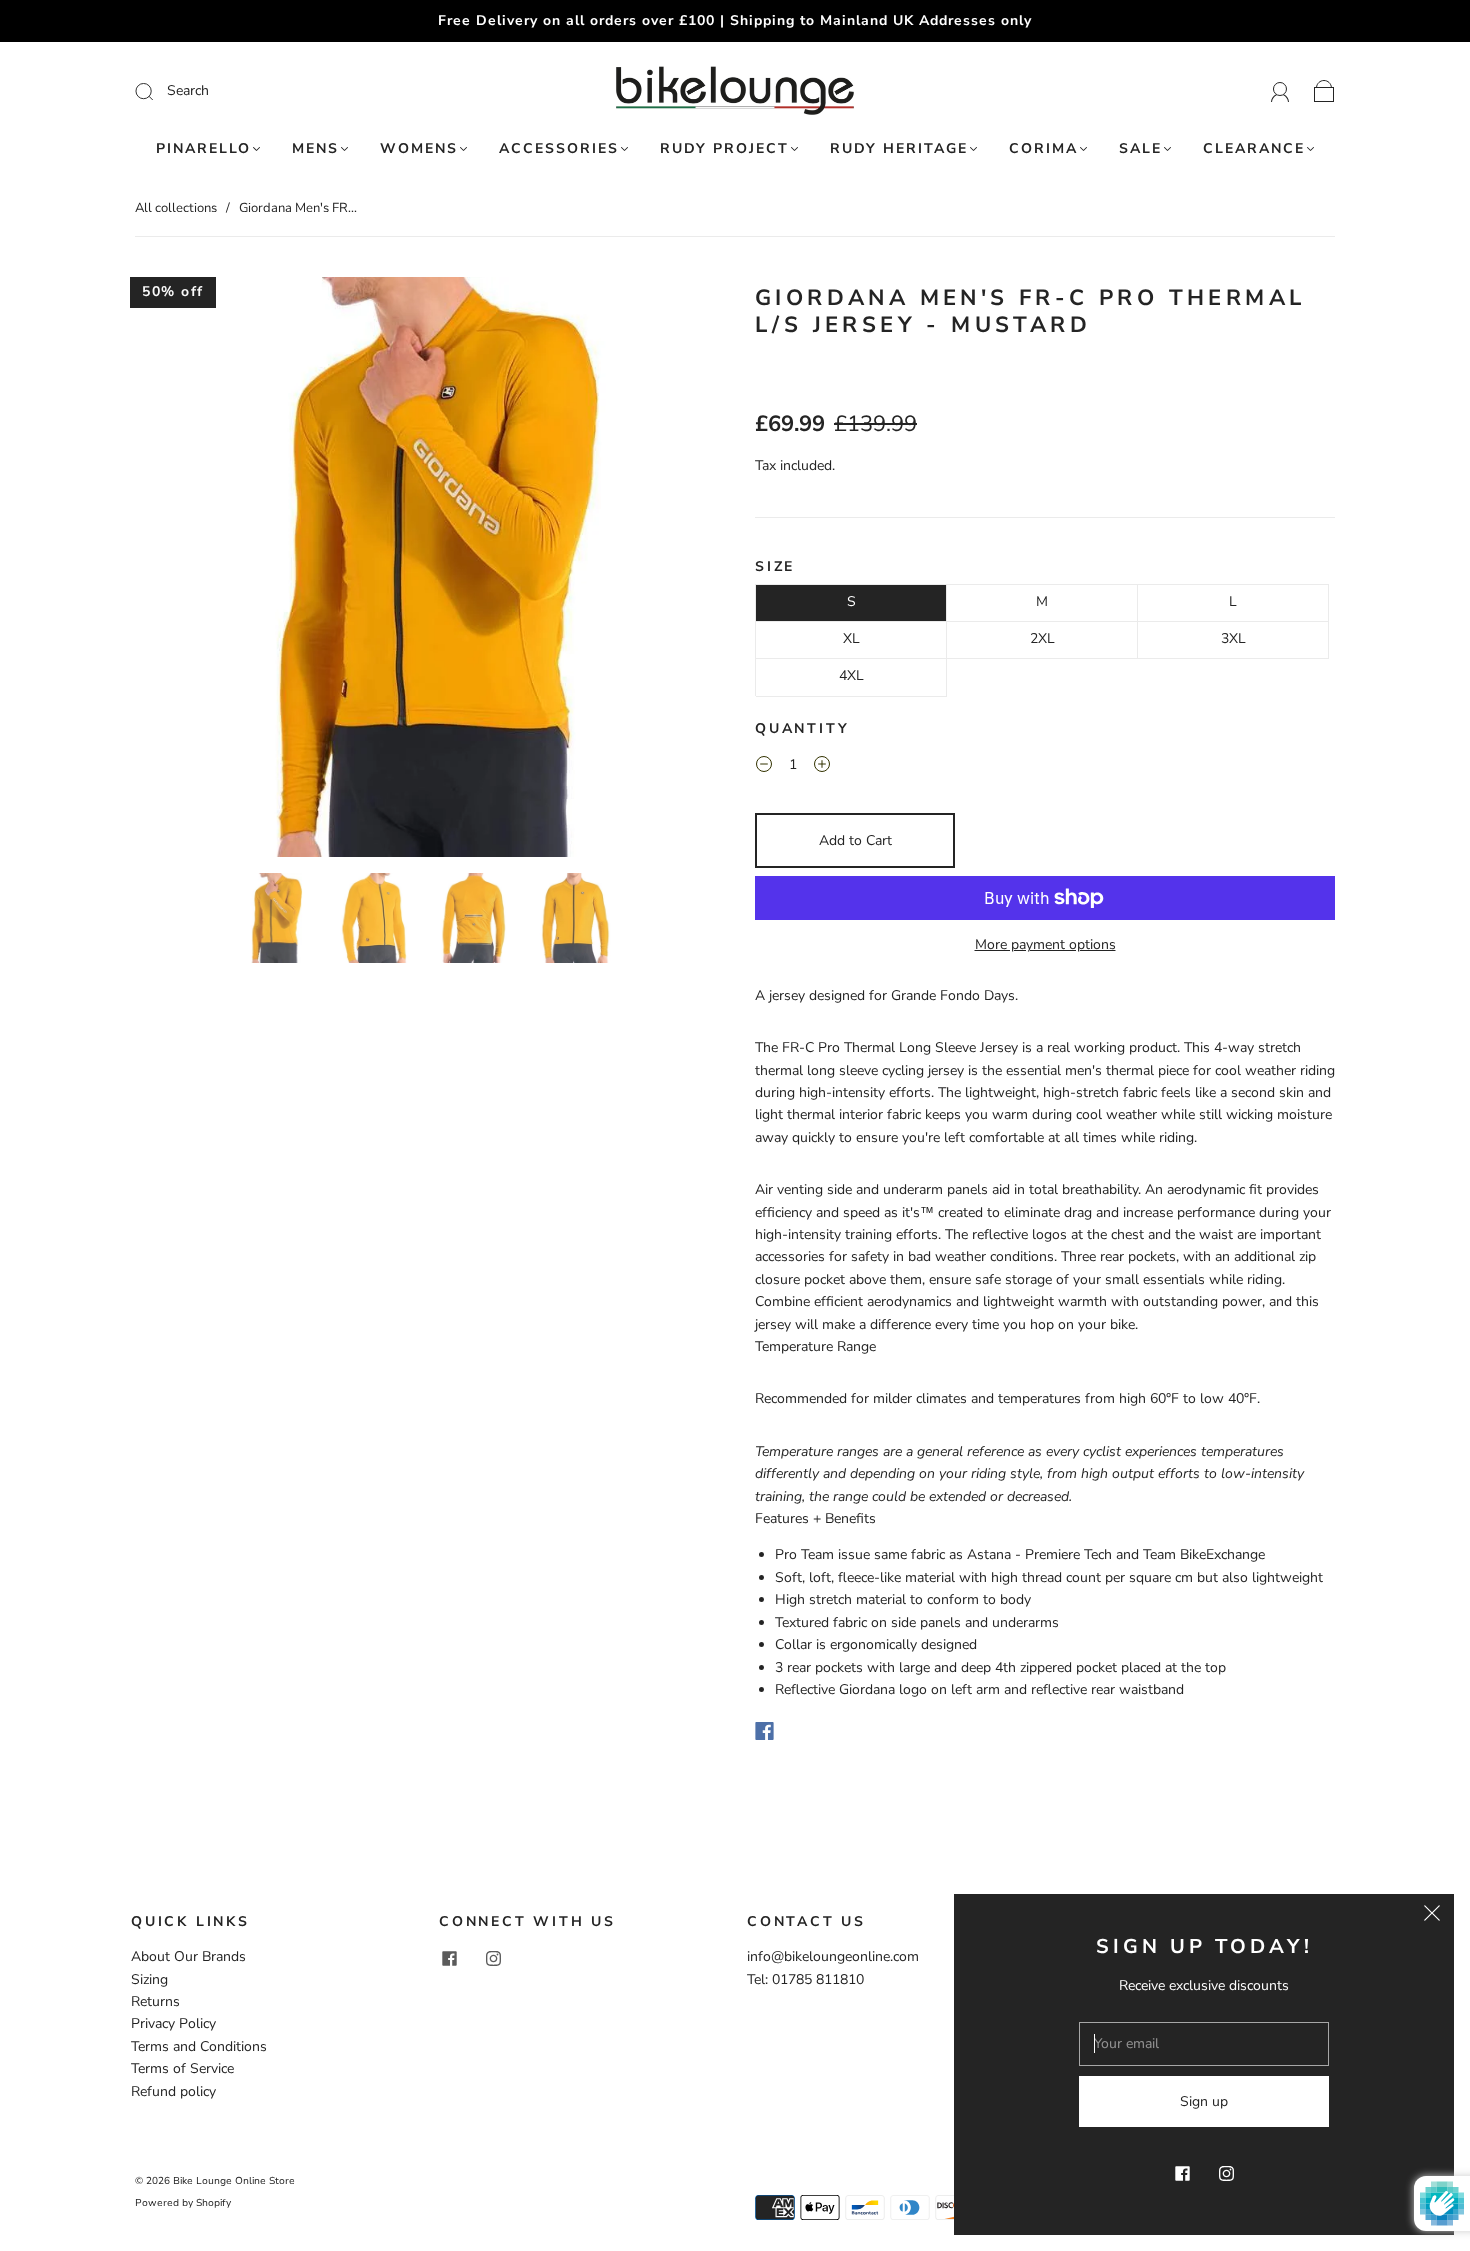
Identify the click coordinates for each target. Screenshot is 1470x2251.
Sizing (149, 1979)
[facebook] (449, 1958)
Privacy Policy (173, 2023)
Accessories (559, 149)
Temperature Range (815, 1346)
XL (851, 638)
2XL (1042, 638)
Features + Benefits (815, 1518)
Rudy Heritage (899, 149)
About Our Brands (188, 1956)
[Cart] (1324, 90)
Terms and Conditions (199, 2046)
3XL (1233, 638)
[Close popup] (1432, 1916)
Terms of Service (182, 2068)
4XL (851, 675)
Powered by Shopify (183, 2203)
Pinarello (203, 149)
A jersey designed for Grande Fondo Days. (886, 995)
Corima (1043, 149)
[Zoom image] (425, 571)
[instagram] (493, 1958)
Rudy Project (724, 149)
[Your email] (1204, 2044)
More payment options (1045, 944)
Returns (155, 2001)
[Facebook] (764, 1731)
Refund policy (173, 2091)
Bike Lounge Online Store (234, 2181)
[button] (193, 571)
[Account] (1280, 90)
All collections (176, 208)
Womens (419, 149)
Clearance (1254, 149)
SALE (1140, 149)
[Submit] (278, 91)
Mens (315, 149)
